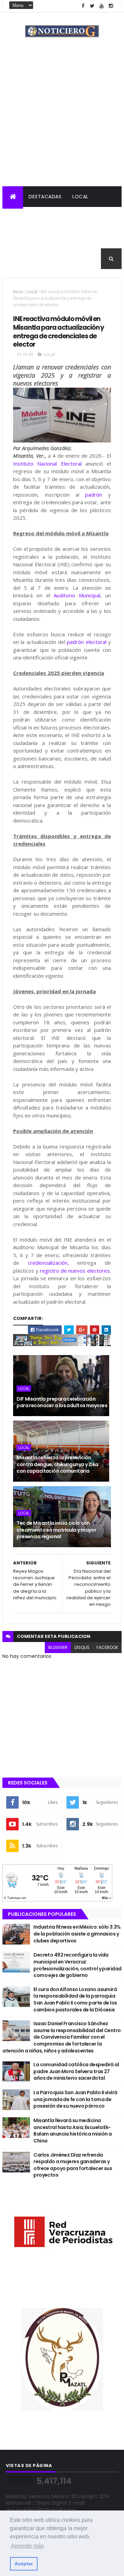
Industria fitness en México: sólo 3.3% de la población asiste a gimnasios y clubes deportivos (77, 1934)
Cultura (68, 238)
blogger (58, 1647)
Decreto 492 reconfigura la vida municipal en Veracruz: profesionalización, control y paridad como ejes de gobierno (77, 1965)
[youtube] (102, 6)
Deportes (103, 238)
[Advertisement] (62, 121)
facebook (107, 1647)
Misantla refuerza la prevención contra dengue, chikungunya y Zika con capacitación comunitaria (58, 1464)
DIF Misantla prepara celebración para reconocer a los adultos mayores (62, 1402)
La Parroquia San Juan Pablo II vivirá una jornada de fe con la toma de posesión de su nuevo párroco (75, 2099)
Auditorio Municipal (77, 595)
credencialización (48, 1263)
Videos (49, 259)
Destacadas (45, 197)
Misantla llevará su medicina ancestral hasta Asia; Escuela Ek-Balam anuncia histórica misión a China (73, 2131)
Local (80, 197)
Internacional (27, 238)
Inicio (18, 292)
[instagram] (111, 6)
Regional (20, 217)
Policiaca (56, 217)
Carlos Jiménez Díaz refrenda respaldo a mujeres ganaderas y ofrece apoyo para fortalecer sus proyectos (73, 2165)
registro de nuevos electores (75, 1271)
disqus (82, 1647)
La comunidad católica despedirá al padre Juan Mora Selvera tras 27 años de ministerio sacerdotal (76, 2071)
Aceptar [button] (24, 2564)
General (18, 259)
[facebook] (83, 6)
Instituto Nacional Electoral (47, 464)
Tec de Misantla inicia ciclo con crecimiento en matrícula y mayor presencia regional (56, 1530)
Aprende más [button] (27, 2546)
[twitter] (92, 6)
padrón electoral (86, 642)
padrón (94, 495)
